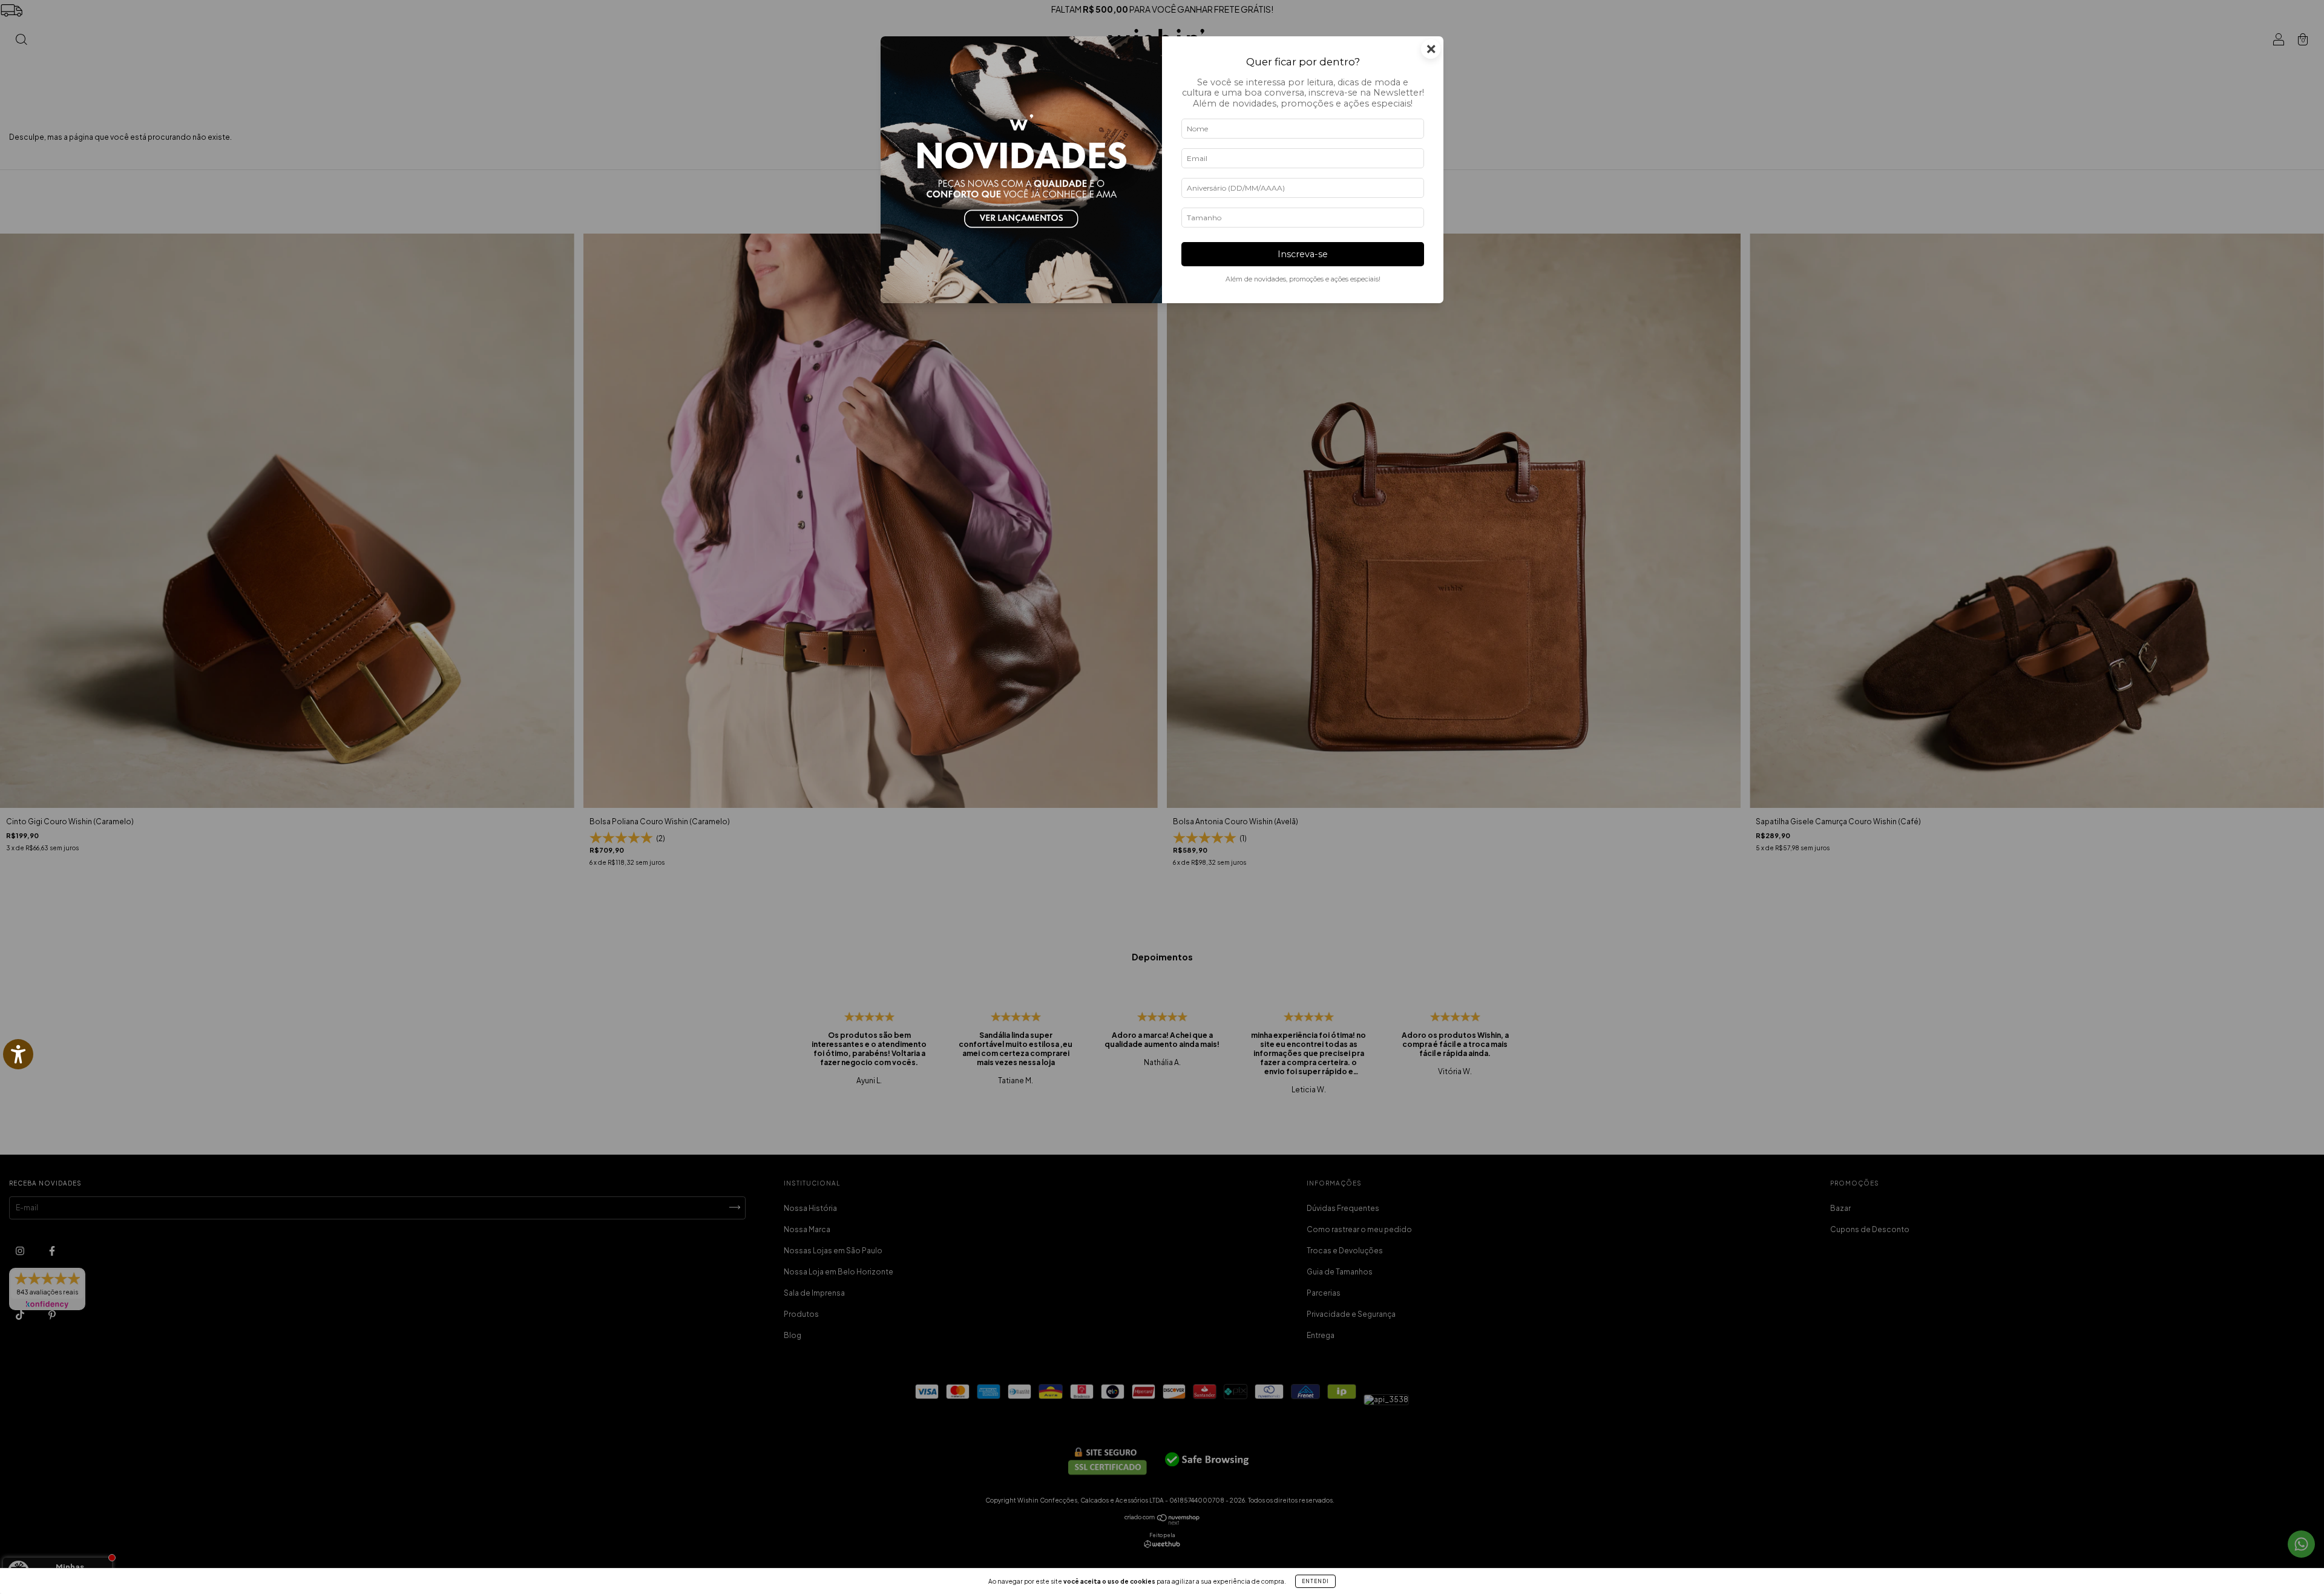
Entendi (1315, 1581)
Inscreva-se (1303, 254)
